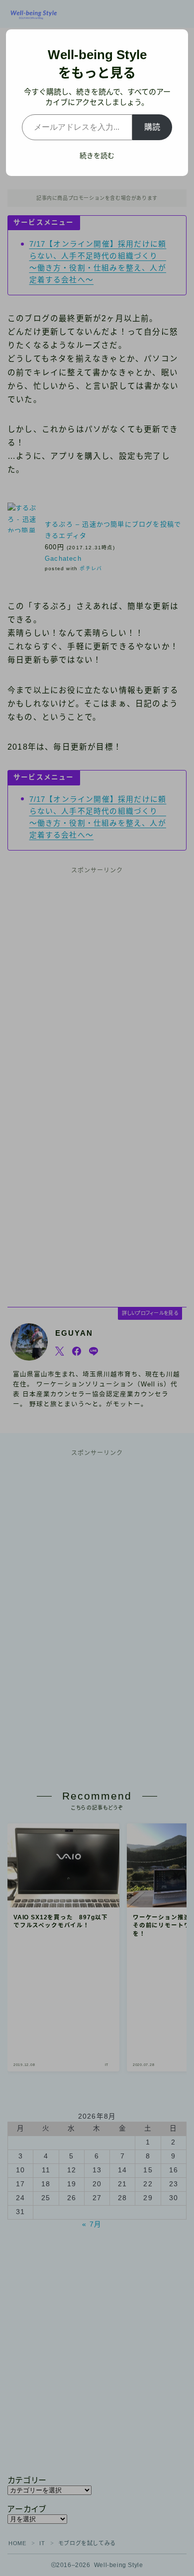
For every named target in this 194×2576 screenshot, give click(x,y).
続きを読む (97, 156)
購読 (152, 127)
